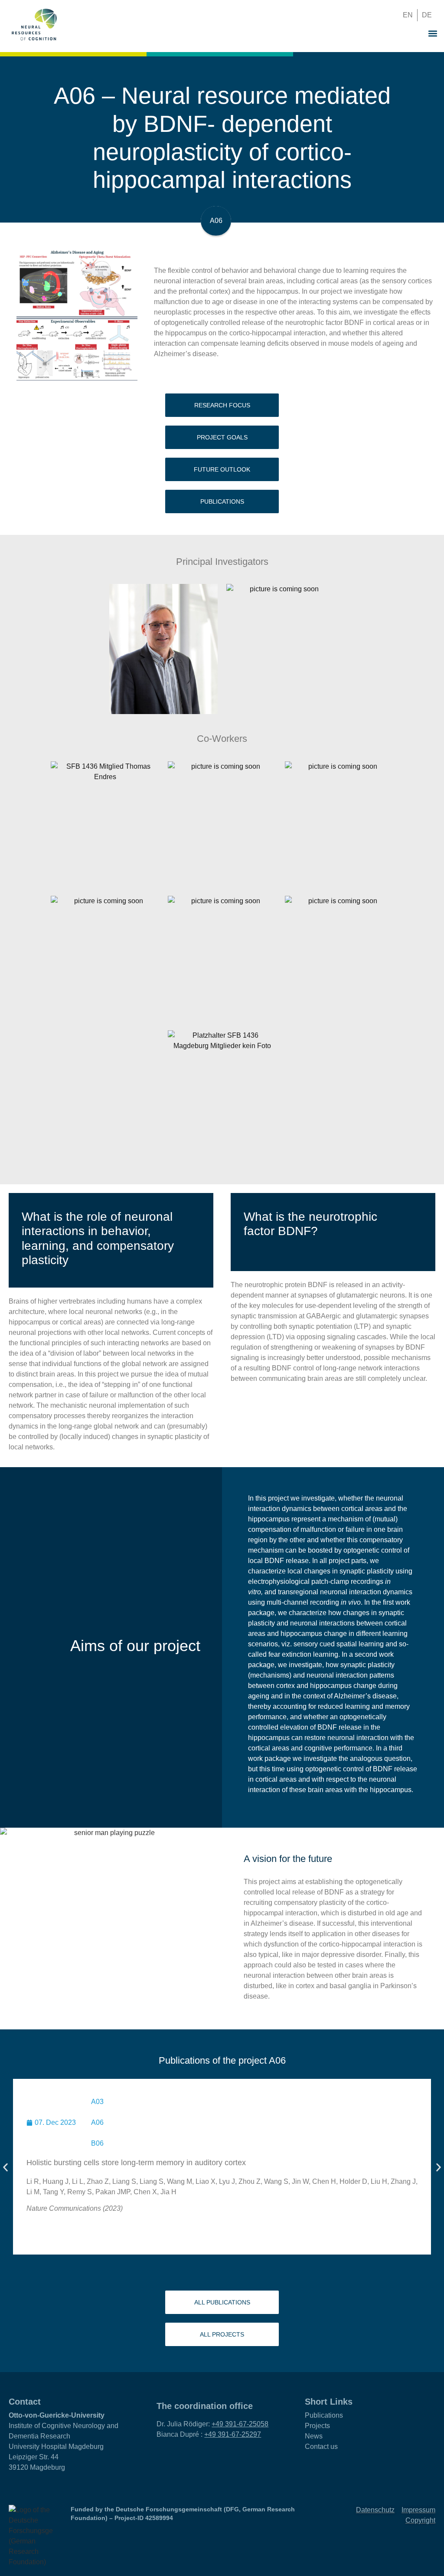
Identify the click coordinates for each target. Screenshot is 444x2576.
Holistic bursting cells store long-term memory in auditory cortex (136, 2163)
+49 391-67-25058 (240, 2424)
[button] (375, 15)
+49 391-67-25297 (233, 2434)
